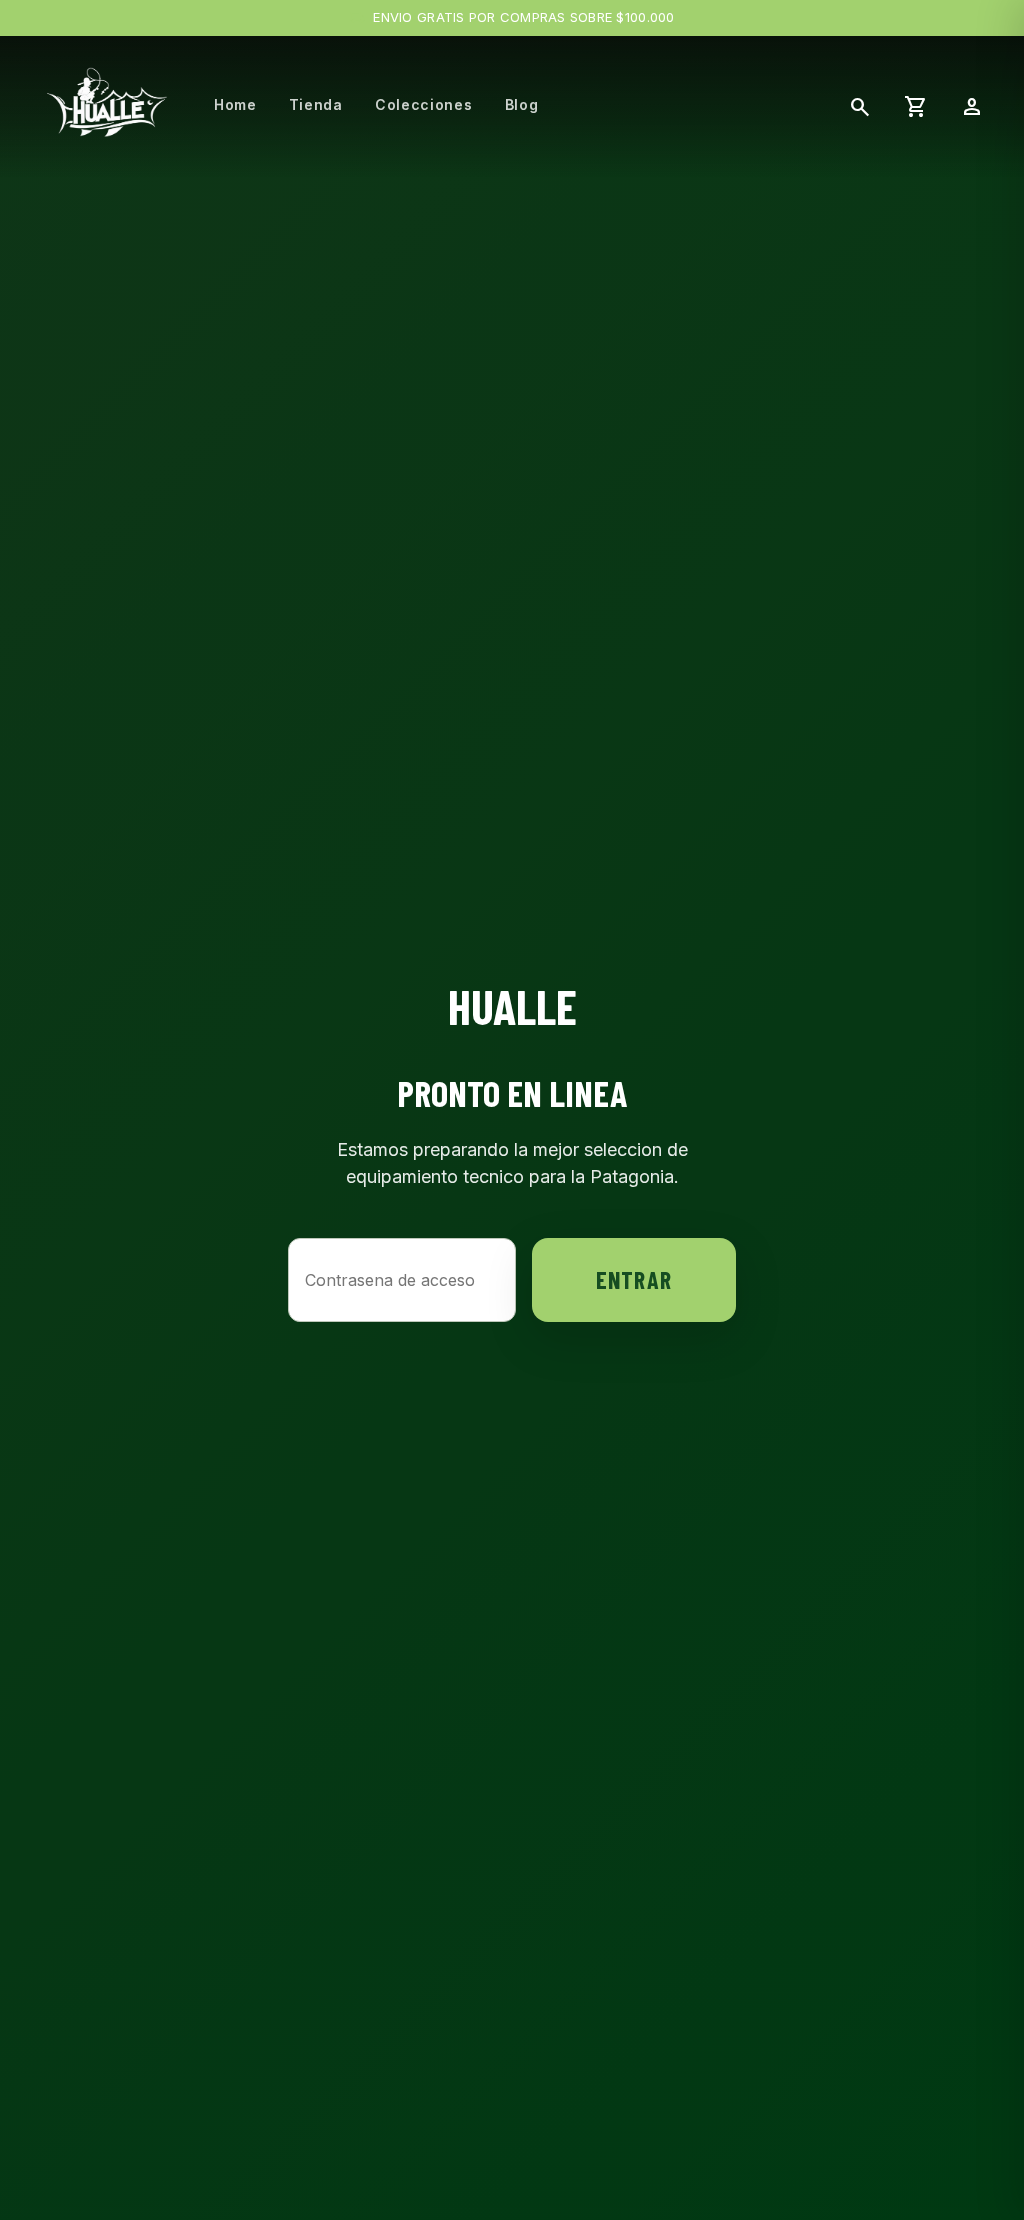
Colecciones (424, 104)
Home (235, 104)
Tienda (316, 104)
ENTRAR (634, 1279)
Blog (522, 104)
